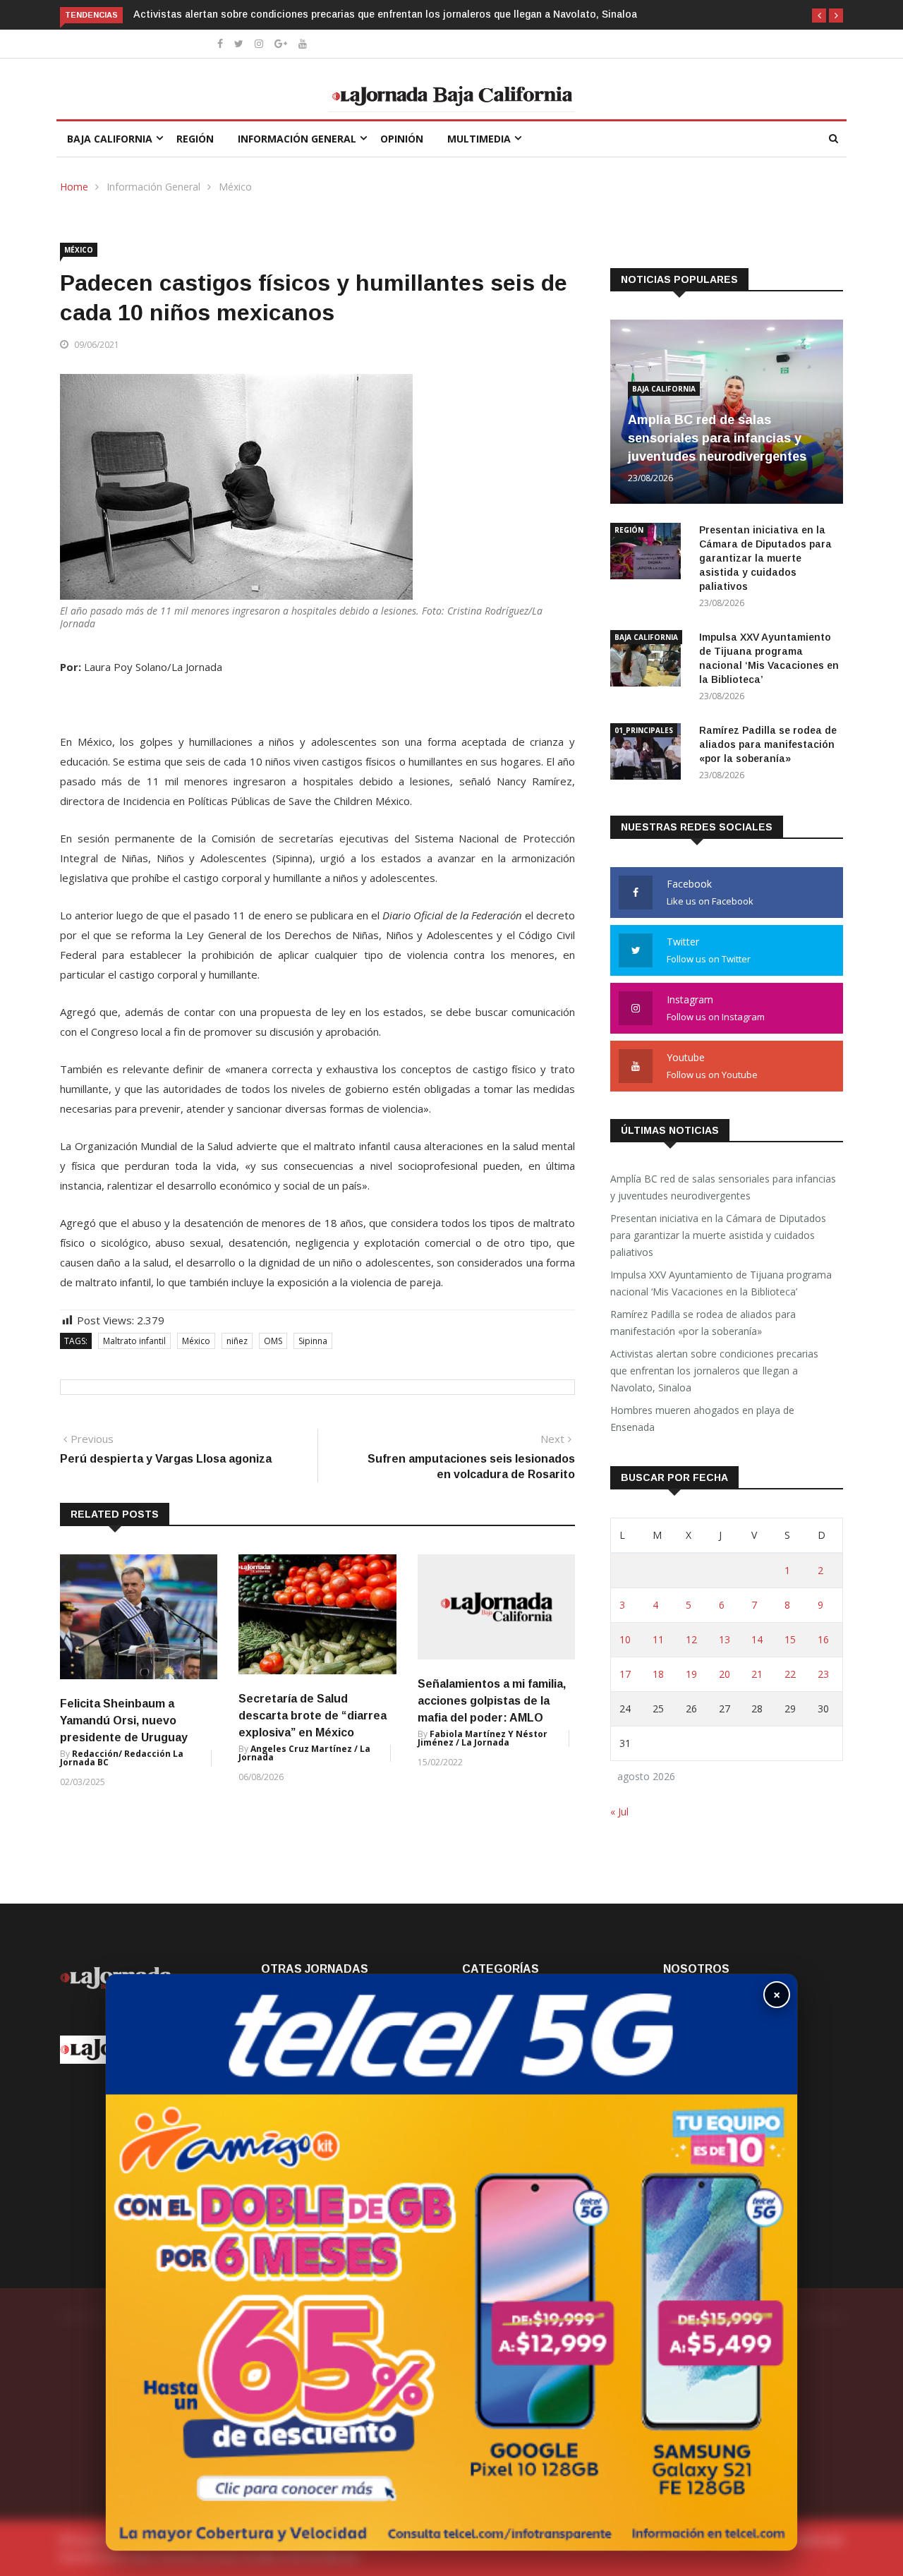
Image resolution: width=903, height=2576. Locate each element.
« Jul (619, 1812)
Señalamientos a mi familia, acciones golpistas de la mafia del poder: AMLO (492, 1701)
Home (74, 187)
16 (823, 1639)
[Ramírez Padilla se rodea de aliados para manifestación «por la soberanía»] (649, 754)
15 (790, 1639)
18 (658, 1674)
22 (790, 1674)
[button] (819, 16)
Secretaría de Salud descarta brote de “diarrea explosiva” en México (313, 1716)
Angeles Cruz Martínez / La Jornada (304, 1753)
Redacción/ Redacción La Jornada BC (122, 1758)
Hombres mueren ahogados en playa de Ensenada (702, 1419)
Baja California (110, 139)
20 (725, 1674)
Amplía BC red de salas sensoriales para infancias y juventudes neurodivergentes (719, 438)
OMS (273, 1341)
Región (195, 139)
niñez (237, 1341)
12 (691, 1639)
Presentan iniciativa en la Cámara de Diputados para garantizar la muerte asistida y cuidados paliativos (765, 558)
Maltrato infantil (134, 1341)
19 (691, 1674)
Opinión (402, 139)
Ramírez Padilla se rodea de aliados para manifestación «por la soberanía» (768, 744)
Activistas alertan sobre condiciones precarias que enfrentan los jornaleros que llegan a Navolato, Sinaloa (385, 14)
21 (757, 1674)
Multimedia (479, 139)
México (235, 187)
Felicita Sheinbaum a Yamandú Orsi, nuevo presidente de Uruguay (124, 1721)
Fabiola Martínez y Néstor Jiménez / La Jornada (483, 1738)
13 (725, 1639)
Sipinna (313, 1341)
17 (625, 1674)
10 (625, 1639)
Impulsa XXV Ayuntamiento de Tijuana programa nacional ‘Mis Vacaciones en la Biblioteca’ (721, 1283)
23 (823, 1674)
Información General (297, 139)
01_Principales (644, 730)
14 (757, 1639)
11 (658, 1639)
